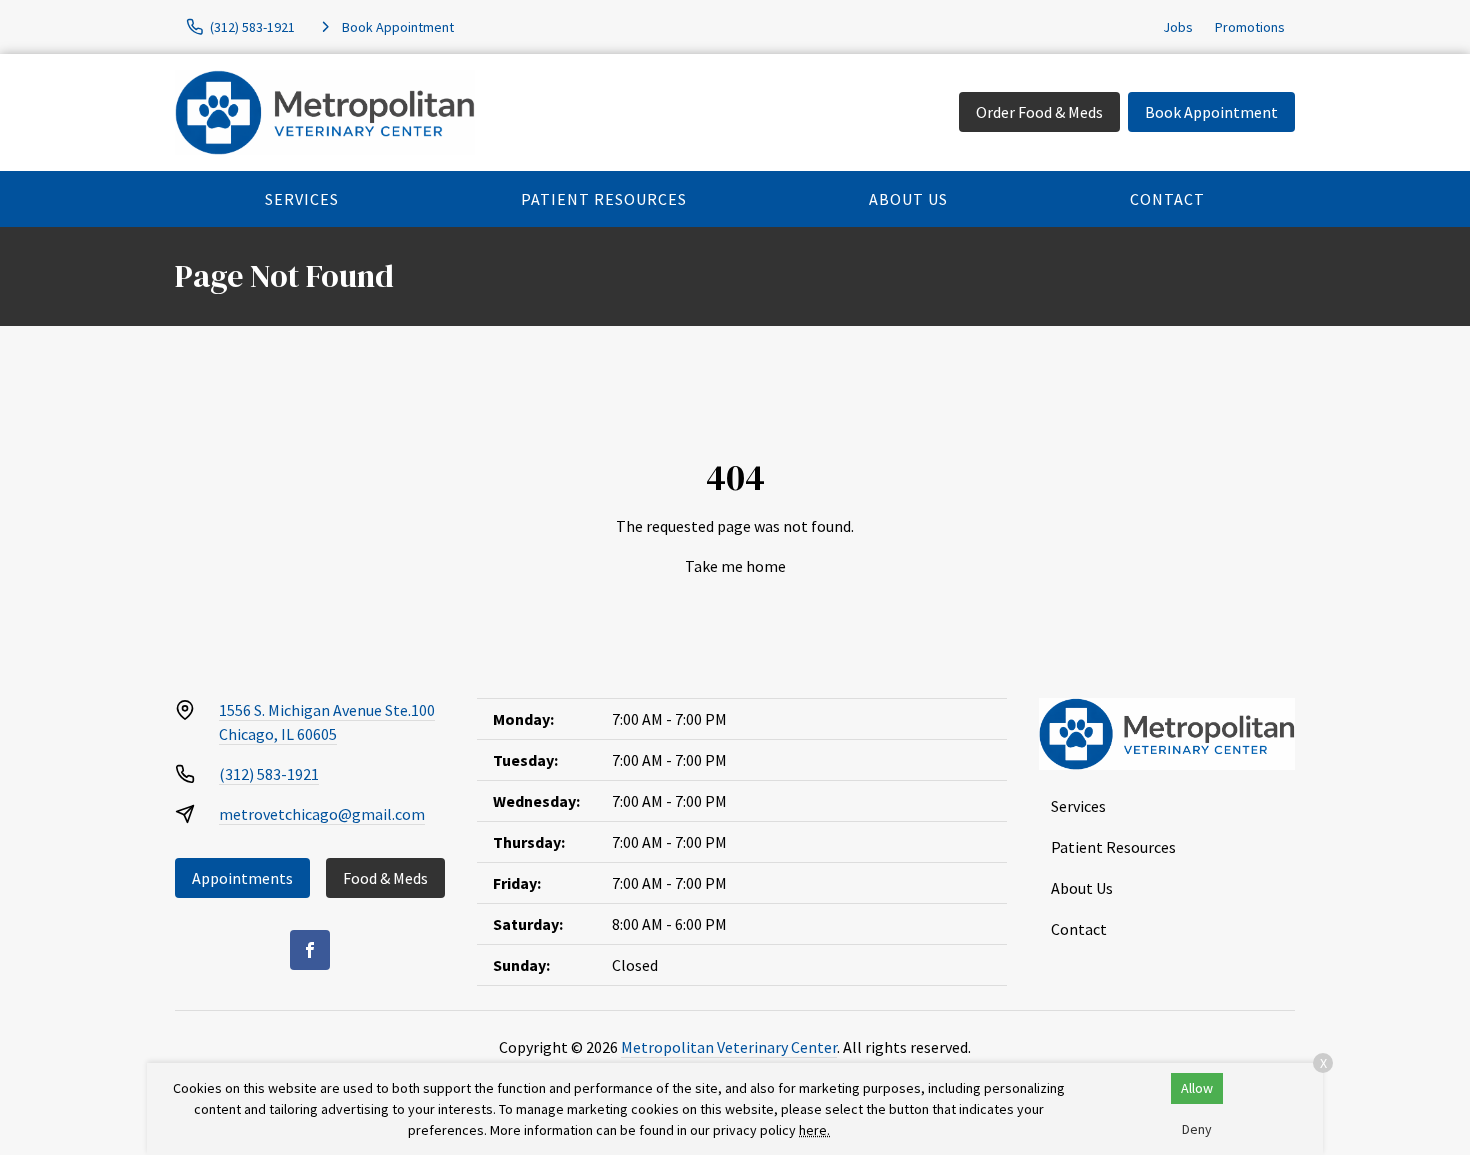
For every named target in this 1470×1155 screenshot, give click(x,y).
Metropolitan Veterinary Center (729, 1047)
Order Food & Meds (1039, 112)
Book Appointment (1211, 112)
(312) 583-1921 (269, 774)
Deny (1197, 1129)
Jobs (1178, 27)
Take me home (735, 566)
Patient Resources (604, 199)
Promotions (1250, 27)
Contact (1167, 199)
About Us (908, 199)
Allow (1197, 1088)
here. (814, 1130)
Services (302, 199)
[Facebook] (310, 950)
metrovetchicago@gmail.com (322, 814)
